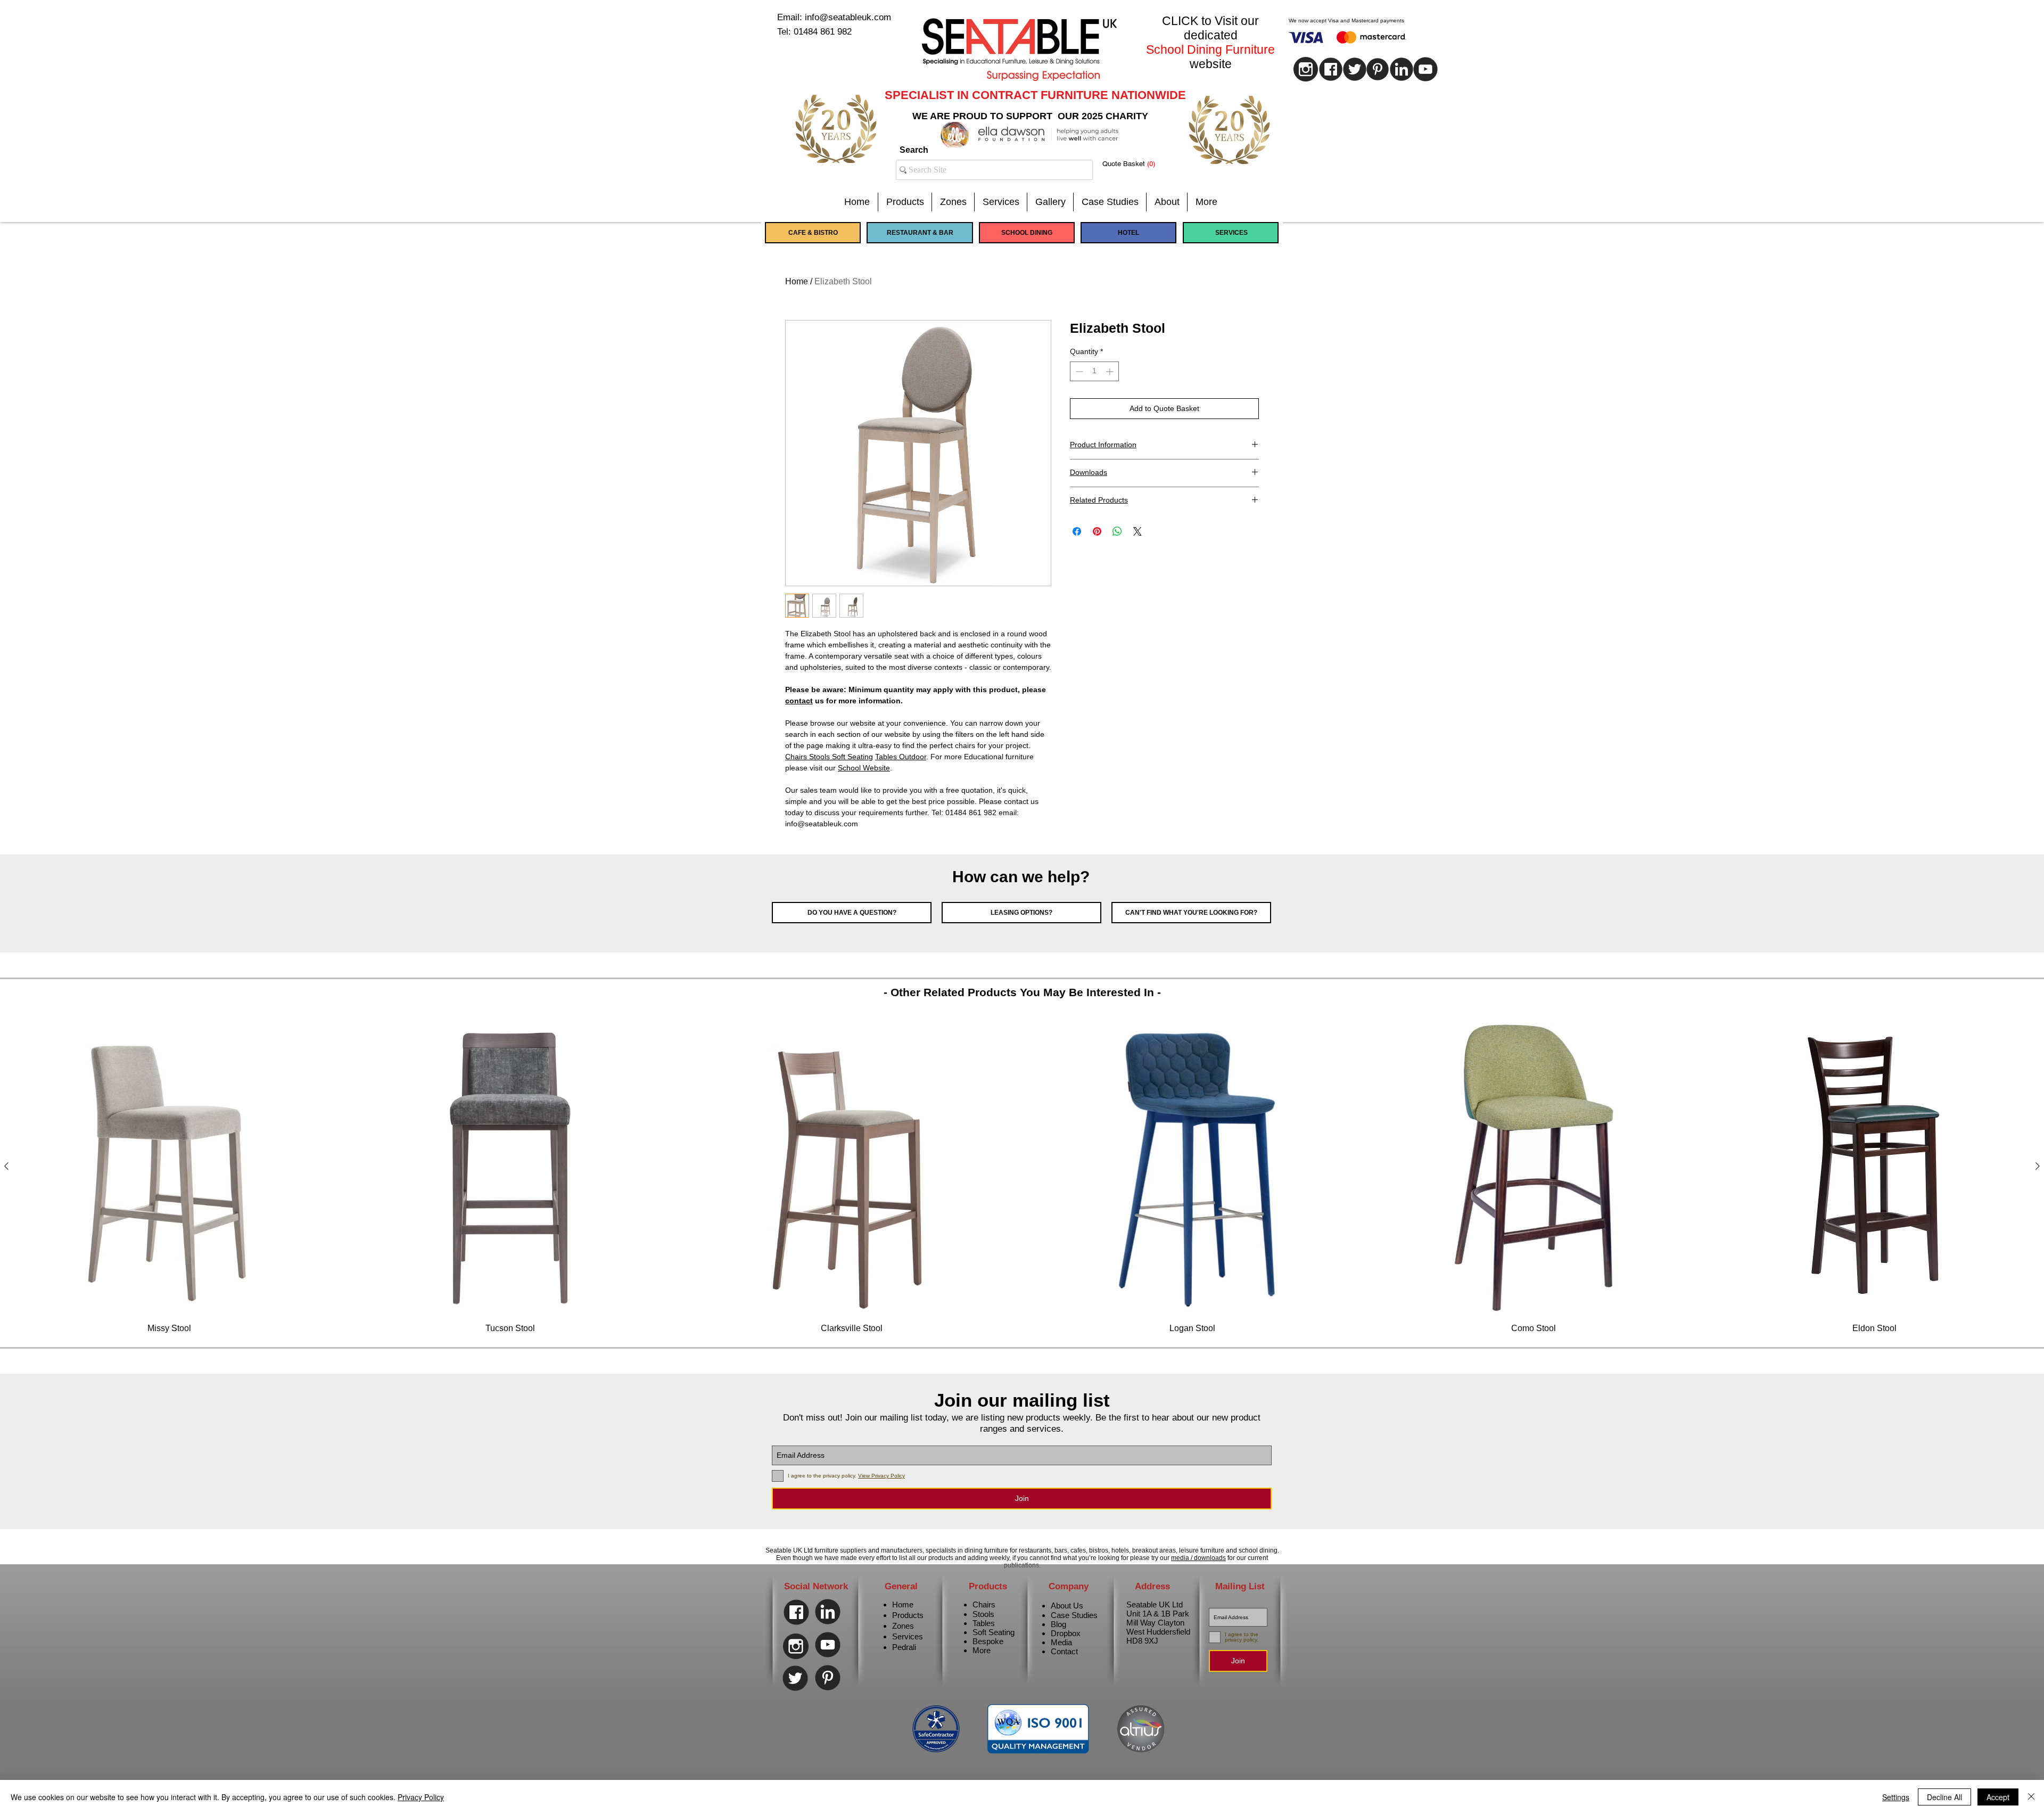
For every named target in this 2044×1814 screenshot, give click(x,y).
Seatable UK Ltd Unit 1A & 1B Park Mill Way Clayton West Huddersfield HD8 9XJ (1158, 1623)
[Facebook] (796, 1612)
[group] (1022, 1176)
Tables (984, 1623)
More (982, 1650)
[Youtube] (1425, 69)
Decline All (1944, 1797)
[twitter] (1355, 69)
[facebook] (1331, 69)
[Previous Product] (6, 1166)
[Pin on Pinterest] (1097, 531)
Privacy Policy (421, 1797)
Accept (1998, 1797)
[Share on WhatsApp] (1117, 531)
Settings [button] (1896, 1797)
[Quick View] (170, 1166)
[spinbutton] (1094, 371)
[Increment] (1111, 371)
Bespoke (988, 1641)
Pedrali (904, 1647)
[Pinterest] (1378, 69)
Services (908, 1636)
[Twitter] (795, 1678)
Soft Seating (994, 1632)
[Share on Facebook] (1077, 531)
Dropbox (1066, 1633)
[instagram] (1306, 69)
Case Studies (1074, 1615)
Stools (983, 1614)
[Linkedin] (1402, 69)
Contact (1064, 1651)
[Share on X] (1138, 531)
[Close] (2031, 1797)
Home (797, 281)
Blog (1058, 1624)
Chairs (984, 1604)
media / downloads (1198, 1558)
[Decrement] (1078, 371)
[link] (1137, 164)
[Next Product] (2038, 1166)
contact (799, 701)
